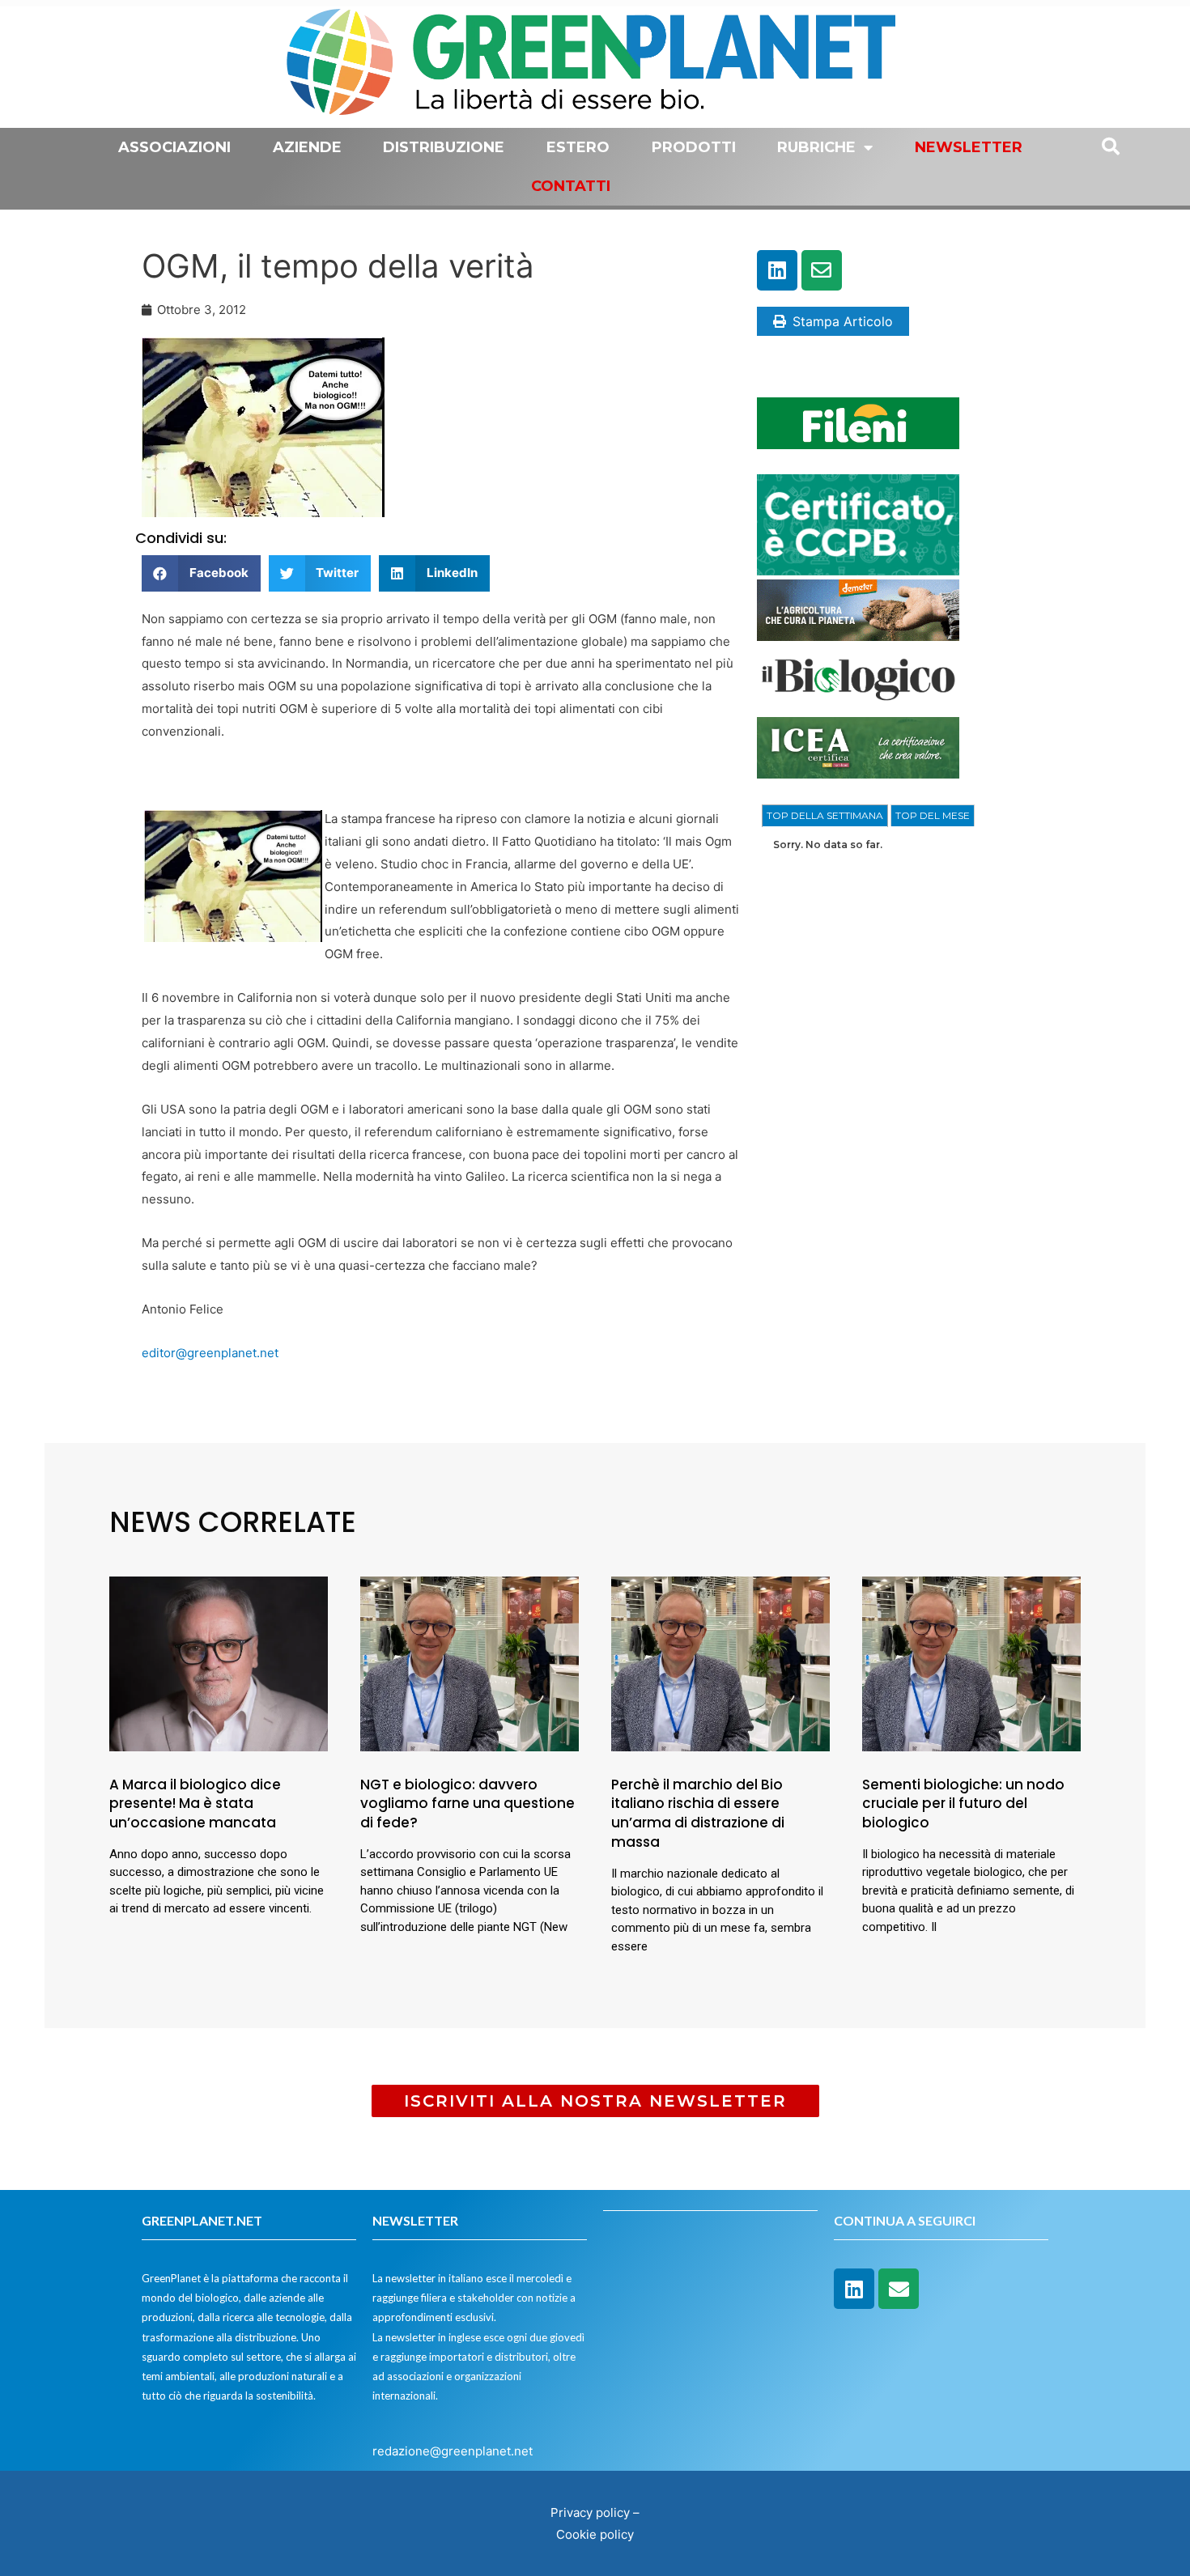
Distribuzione (444, 147)
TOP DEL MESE (933, 815)
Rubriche (816, 147)
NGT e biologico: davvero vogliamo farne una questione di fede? (467, 1804)
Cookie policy (595, 2534)
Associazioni (174, 147)
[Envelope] (822, 270)
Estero (578, 147)
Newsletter (969, 147)
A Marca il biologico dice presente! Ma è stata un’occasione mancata (195, 1804)
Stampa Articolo (843, 321)
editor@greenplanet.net (210, 1353)
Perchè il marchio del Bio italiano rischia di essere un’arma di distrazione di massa (698, 1813)
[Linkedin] (777, 270)
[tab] (825, 816)
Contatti (571, 186)
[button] (201, 573)
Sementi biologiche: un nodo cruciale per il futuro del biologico (963, 1804)
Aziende (307, 147)
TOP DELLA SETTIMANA (825, 815)
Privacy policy (590, 2512)
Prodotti (694, 147)
